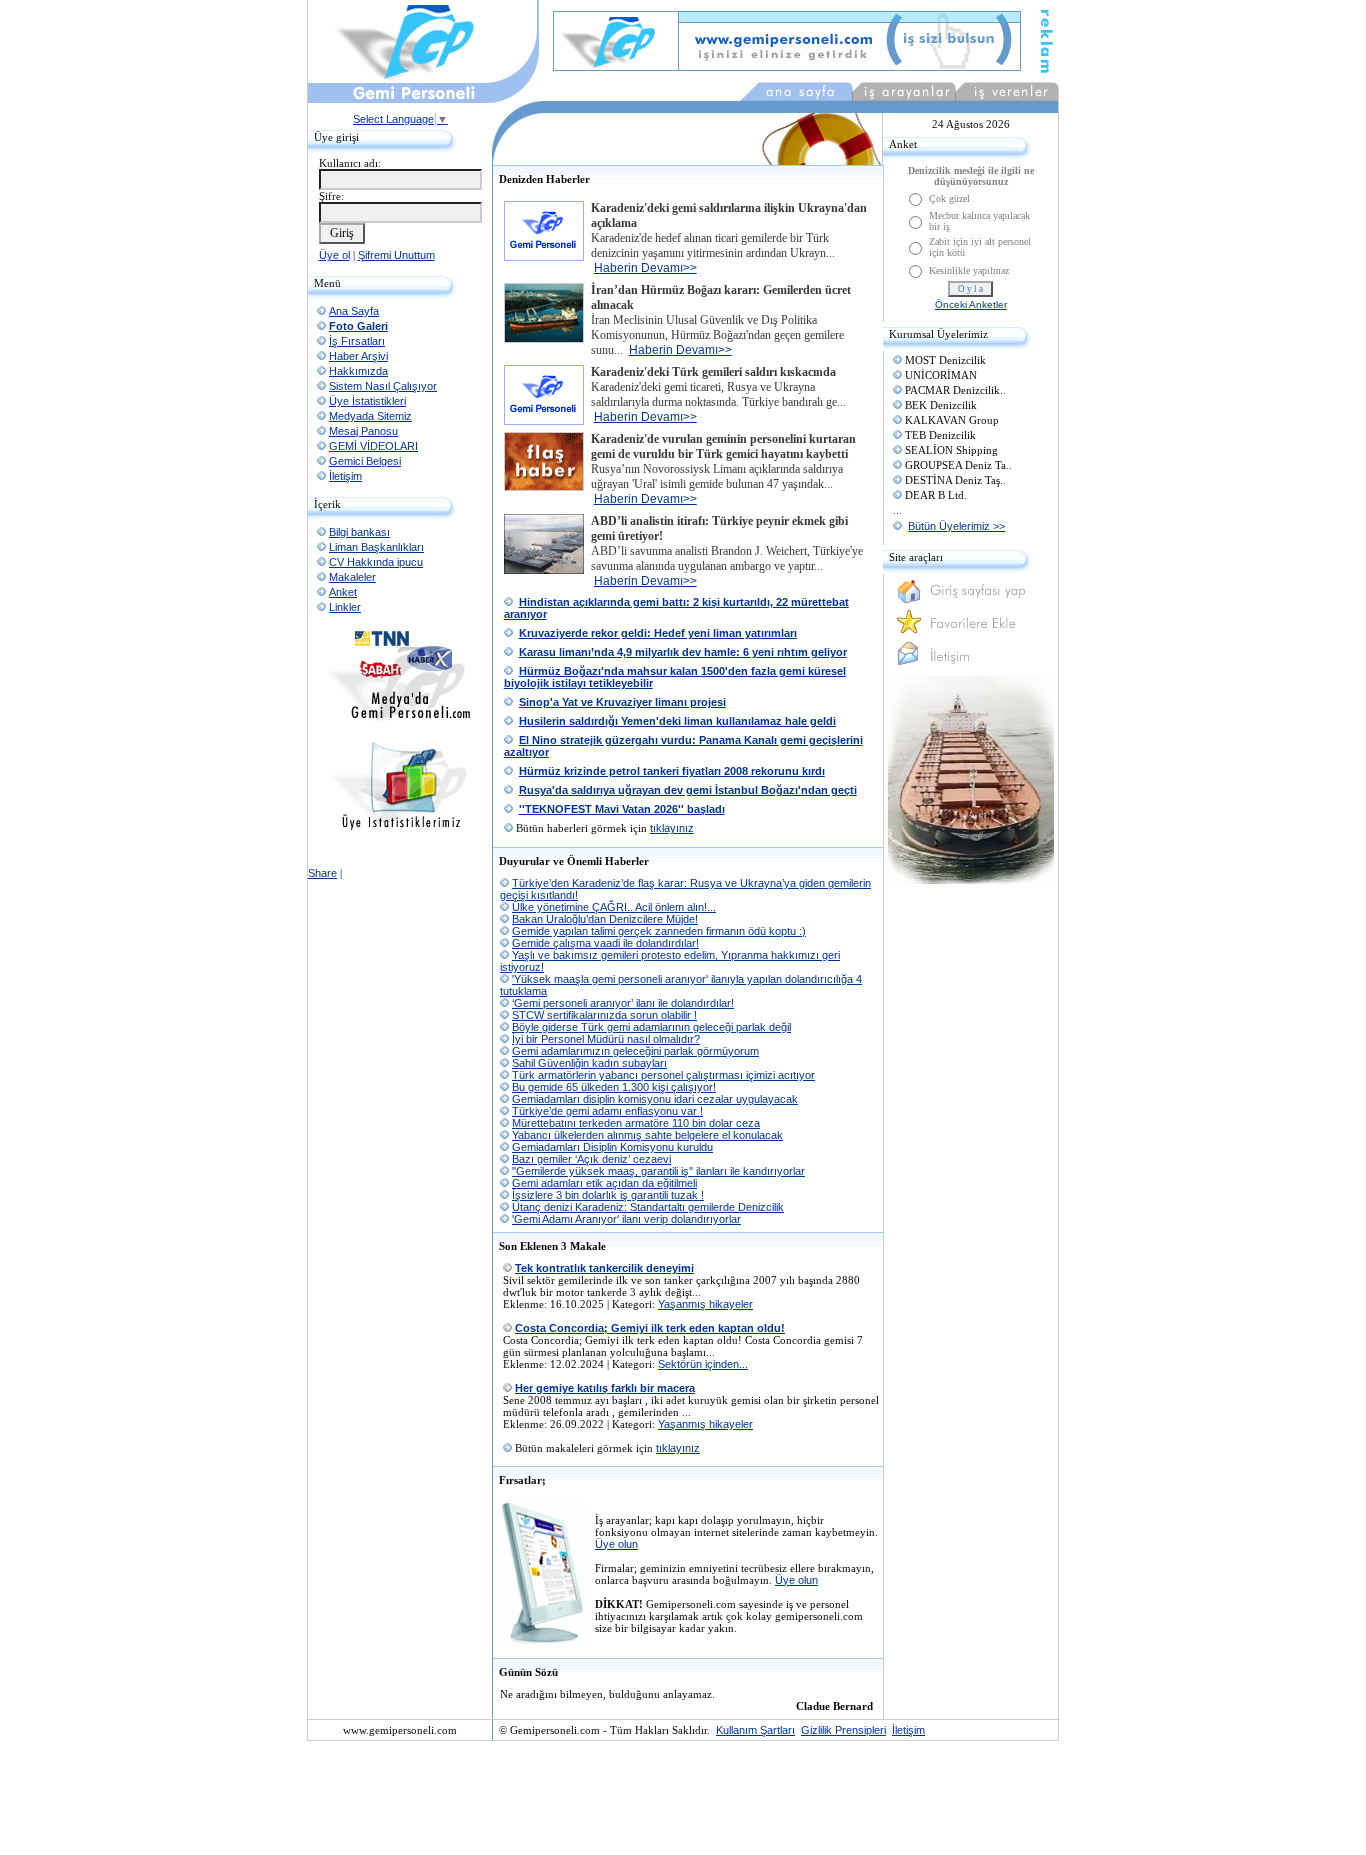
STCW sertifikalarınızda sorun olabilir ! (604, 1015)
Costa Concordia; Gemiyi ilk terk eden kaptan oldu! (650, 1328)
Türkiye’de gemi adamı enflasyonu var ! (607, 1111)
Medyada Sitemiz (370, 416)
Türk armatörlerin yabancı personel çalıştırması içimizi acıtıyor (663, 1075)
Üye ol (334, 255)
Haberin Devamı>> (645, 268)
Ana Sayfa (354, 311)
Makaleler (352, 577)
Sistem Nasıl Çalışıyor (383, 386)
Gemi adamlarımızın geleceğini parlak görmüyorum (635, 1051)
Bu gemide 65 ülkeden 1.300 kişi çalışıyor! (614, 1087)
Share (322, 873)
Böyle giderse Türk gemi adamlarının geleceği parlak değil (651, 1027)
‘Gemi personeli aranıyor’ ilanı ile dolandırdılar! (623, 1003)
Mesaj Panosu (363, 431)
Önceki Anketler (971, 304)
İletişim (345, 476)
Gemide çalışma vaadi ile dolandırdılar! (605, 943)
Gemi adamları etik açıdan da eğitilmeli (604, 1183)
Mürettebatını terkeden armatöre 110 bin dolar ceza (636, 1123)
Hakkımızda (358, 371)
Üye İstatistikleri (367, 401)
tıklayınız (672, 828)
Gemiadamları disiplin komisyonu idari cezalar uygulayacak (655, 1099)
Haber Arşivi (358, 356)
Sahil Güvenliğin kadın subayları (589, 1063)
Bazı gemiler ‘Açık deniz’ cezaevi (591, 1159)
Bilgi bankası (359, 532)
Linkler (345, 607)
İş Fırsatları (357, 341)
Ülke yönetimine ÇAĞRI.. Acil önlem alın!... (614, 907)
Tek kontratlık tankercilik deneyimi (604, 1268)
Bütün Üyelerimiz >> (956, 526)
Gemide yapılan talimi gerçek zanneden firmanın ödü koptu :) (659, 931)
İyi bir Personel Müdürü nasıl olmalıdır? (606, 1039)
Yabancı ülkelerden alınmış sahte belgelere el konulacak (647, 1135)
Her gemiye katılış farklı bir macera (605, 1388)
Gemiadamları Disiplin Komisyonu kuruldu (612, 1147)
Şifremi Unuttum (396, 255)
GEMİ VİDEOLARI (373, 446)
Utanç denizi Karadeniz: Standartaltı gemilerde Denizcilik (648, 1207)
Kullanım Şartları (755, 1730)
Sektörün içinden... (703, 1364)
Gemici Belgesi (365, 461)
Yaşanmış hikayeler (705, 1304)
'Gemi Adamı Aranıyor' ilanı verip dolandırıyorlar (626, 1219)
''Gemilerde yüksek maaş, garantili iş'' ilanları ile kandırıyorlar (658, 1171)
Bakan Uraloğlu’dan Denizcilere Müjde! (605, 919)
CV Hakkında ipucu (376, 562)
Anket (343, 592)
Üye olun (616, 1544)
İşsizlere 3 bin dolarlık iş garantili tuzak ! (608, 1195)
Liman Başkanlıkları (376, 547)
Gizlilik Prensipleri (843, 1730)
